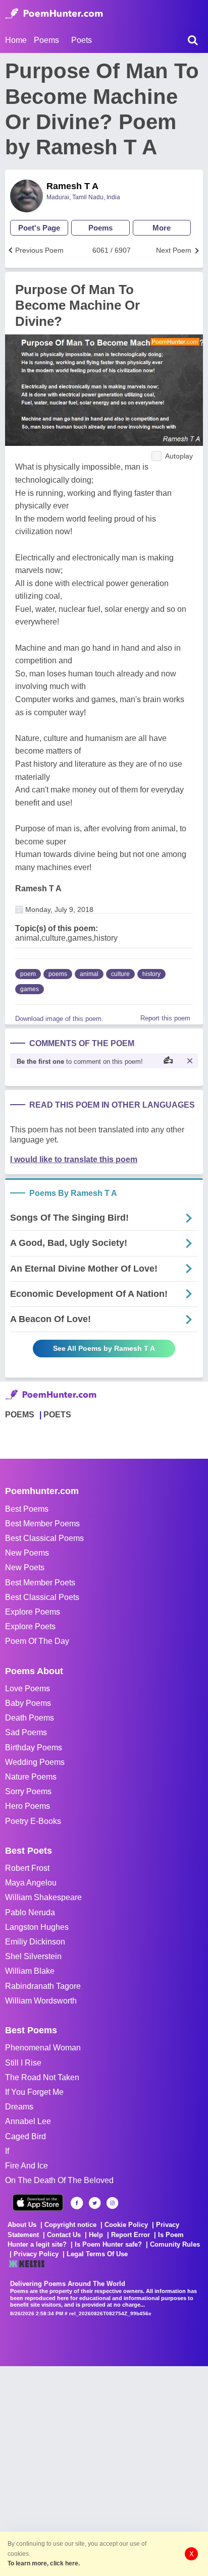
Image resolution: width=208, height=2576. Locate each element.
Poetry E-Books (33, 1821)
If (7, 2151)
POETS (57, 1415)
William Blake (30, 1971)
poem (28, 974)
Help (96, 2235)
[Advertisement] (104, 2470)
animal (89, 974)
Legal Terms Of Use (97, 2254)
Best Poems (27, 1509)
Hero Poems (28, 1806)
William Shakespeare (43, 1897)
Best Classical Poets (42, 1597)
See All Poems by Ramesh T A (104, 1348)
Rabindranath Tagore (43, 1986)
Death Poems (30, 1718)
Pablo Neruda (30, 1912)
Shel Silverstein (33, 1956)
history (151, 974)
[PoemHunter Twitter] (95, 2203)
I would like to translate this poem (74, 1159)
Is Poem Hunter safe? (108, 2244)
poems (58, 974)
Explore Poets (30, 1626)
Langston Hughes (37, 1927)
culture (120, 974)
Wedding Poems (35, 1762)
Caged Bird (25, 2136)
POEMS (20, 1415)
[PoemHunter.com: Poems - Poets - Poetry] (54, 14)
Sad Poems (26, 1732)
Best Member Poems (42, 1524)
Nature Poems (31, 1777)
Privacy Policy (36, 2254)
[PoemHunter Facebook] (77, 2203)
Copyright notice (70, 2225)
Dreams (19, 2107)
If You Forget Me (34, 2092)
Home (16, 40)
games (30, 989)
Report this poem (165, 1018)
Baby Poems (28, 1703)
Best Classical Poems (44, 1538)
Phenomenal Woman (43, 2048)
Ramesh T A (72, 186)
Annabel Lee (28, 2121)
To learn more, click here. (44, 2563)
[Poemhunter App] (38, 2202)
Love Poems (28, 1688)
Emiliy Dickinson (35, 1942)
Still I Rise (23, 2063)
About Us (22, 2225)
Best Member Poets (40, 1583)
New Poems (27, 1553)
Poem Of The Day (37, 1641)
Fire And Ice (27, 2166)
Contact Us (64, 2235)
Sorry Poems (28, 1791)
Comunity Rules (175, 2244)
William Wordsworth (41, 2001)
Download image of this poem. (59, 1019)
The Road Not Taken (42, 2077)
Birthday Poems (34, 1748)
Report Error (131, 2235)
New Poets (25, 1567)
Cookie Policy (126, 2225)
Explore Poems (33, 1612)
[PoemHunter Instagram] (112, 2203)
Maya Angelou (31, 1883)
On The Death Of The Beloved (59, 2180)
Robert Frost (27, 1868)
